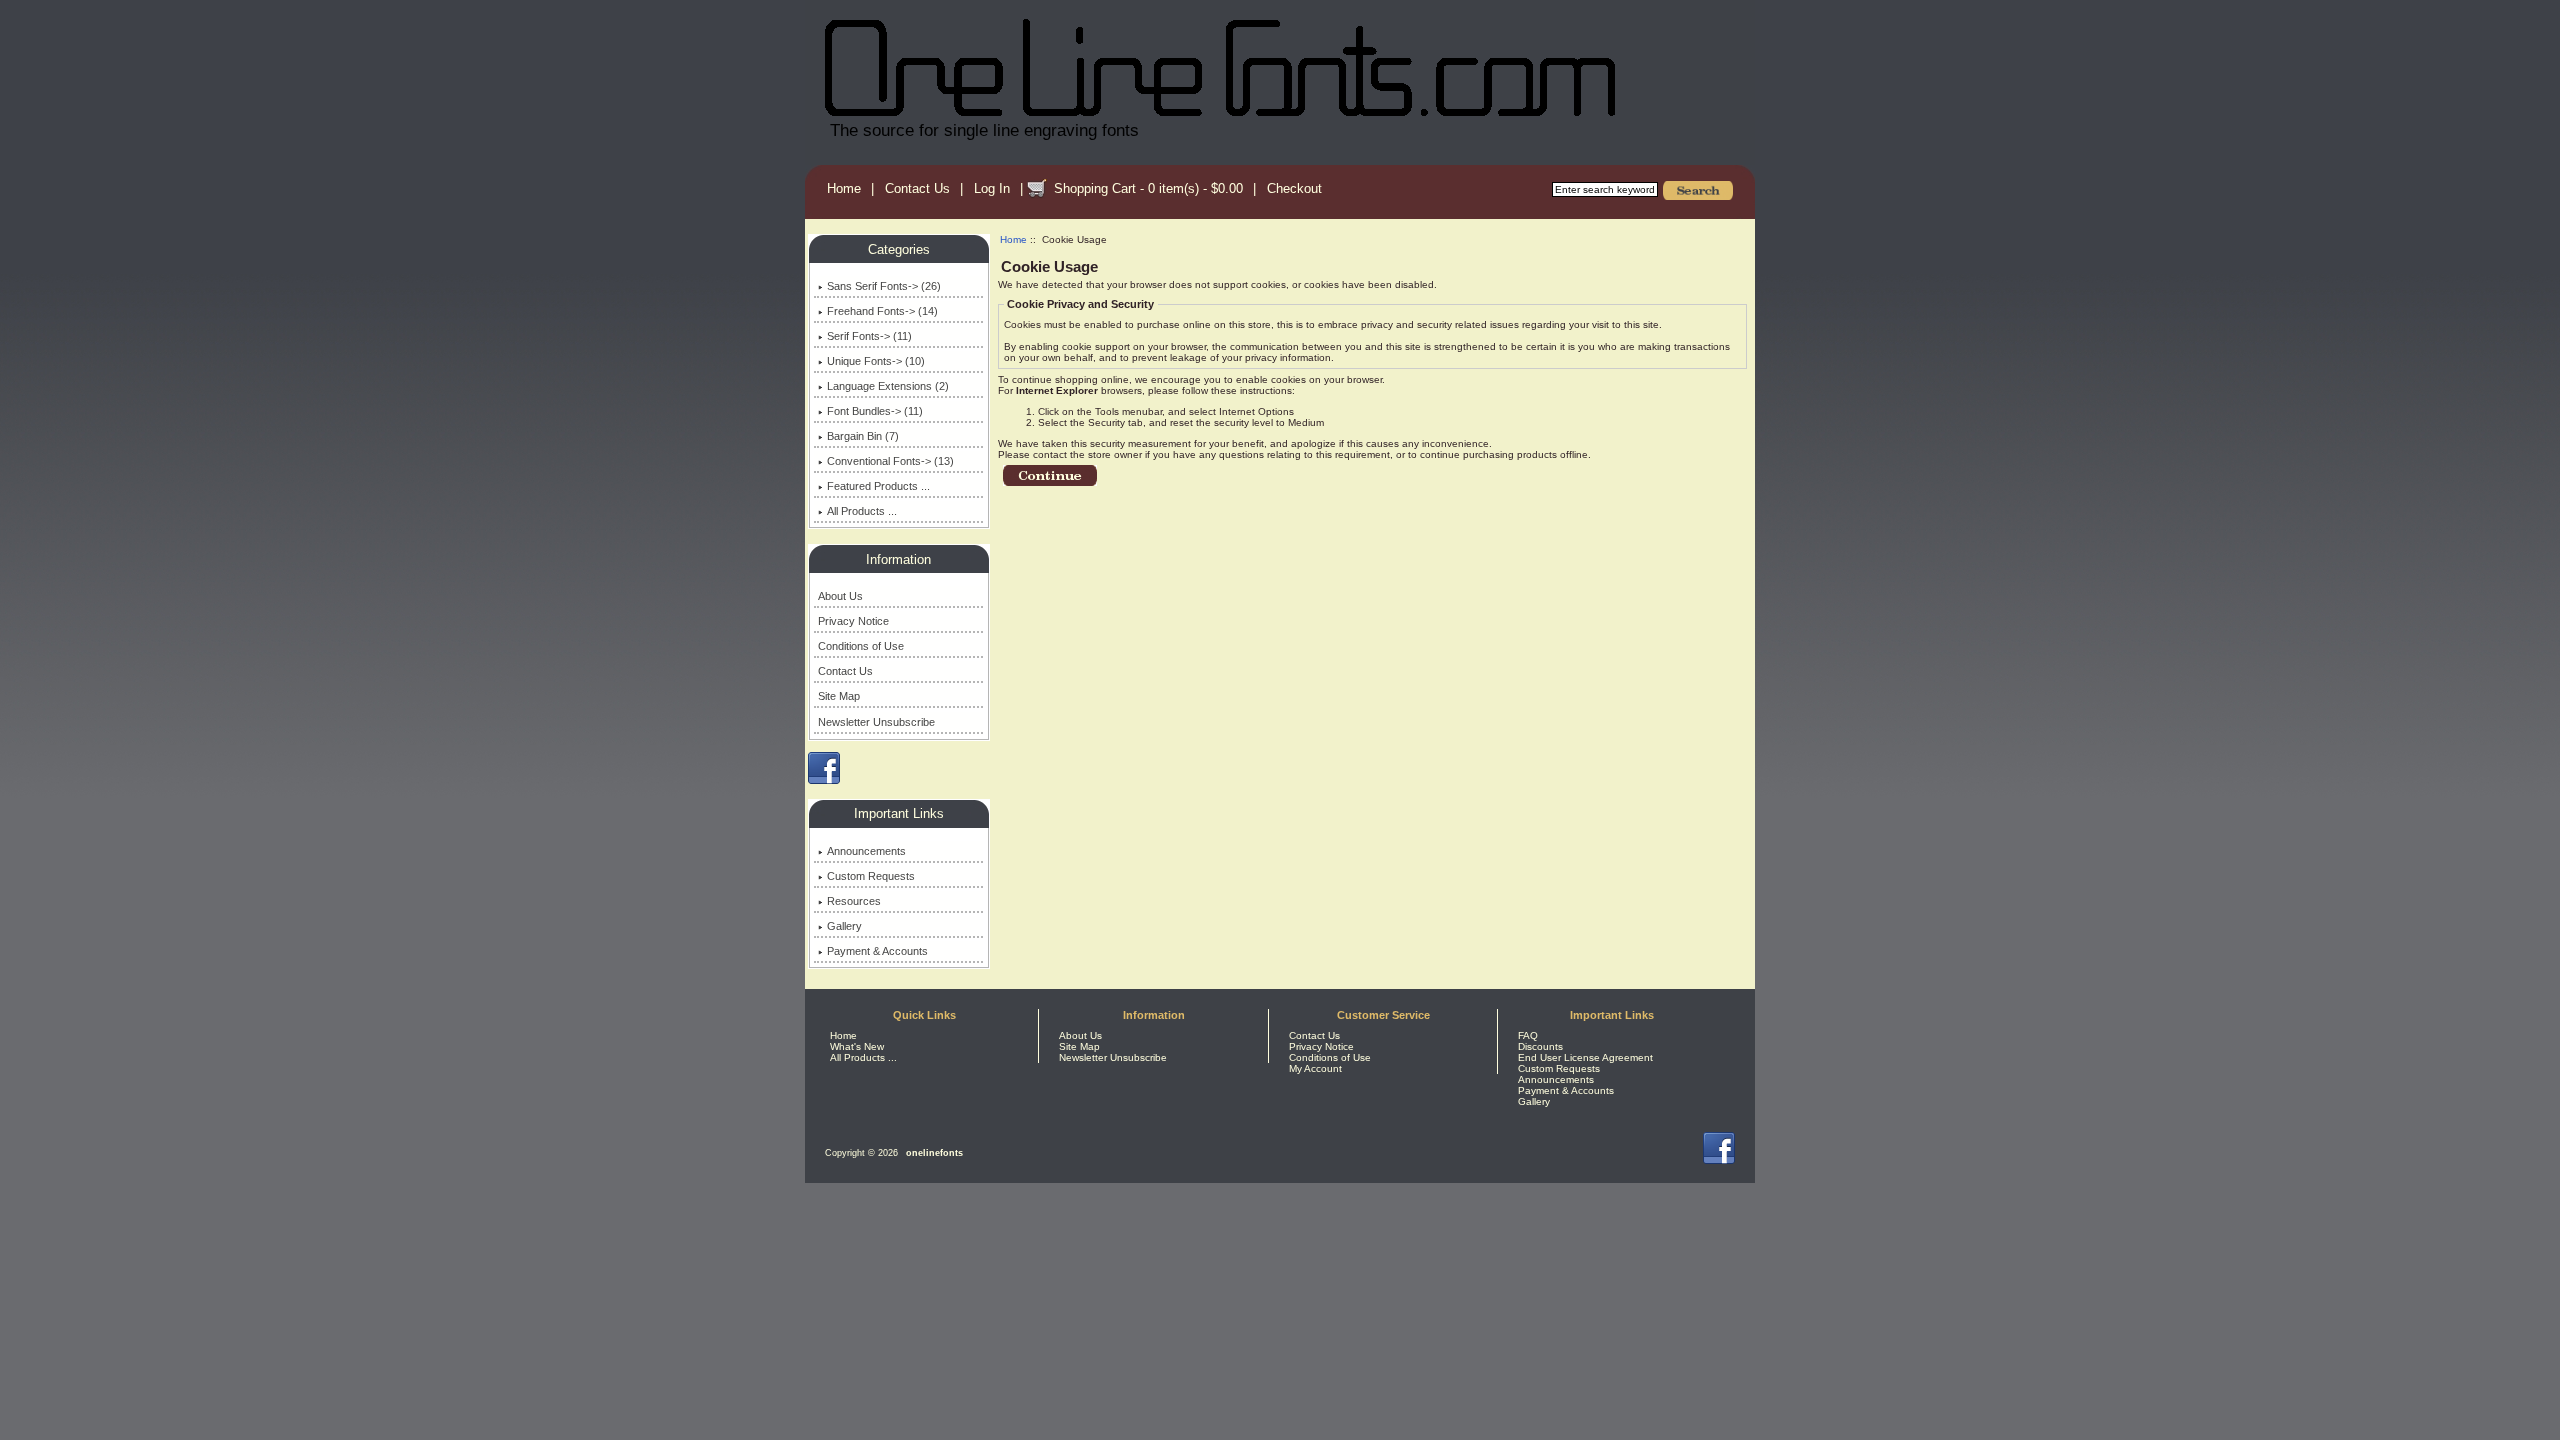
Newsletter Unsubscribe (876, 722)
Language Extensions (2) (888, 386)
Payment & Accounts (877, 951)
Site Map (839, 696)
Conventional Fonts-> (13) (890, 461)
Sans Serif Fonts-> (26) (884, 286)
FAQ (1528, 1035)
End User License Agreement (1585, 1057)
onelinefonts (934, 1153)
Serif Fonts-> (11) (869, 336)
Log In (992, 188)
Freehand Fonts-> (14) (882, 311)
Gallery (844, 926)
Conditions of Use (861, 646)
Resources (854, 901)
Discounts (1540, 1046)
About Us (840, 596)
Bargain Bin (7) (863, 436)
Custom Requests (871, 876)
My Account (1315, 1068)
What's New (857, 1046)
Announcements (866, 851)
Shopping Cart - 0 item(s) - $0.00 (1148, 188)
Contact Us (917, 188)
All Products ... (862, 511)
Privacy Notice (853, 621)
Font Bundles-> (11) (875, 411)
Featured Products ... (878, 486)
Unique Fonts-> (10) (876, 361)
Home (844, 188)
